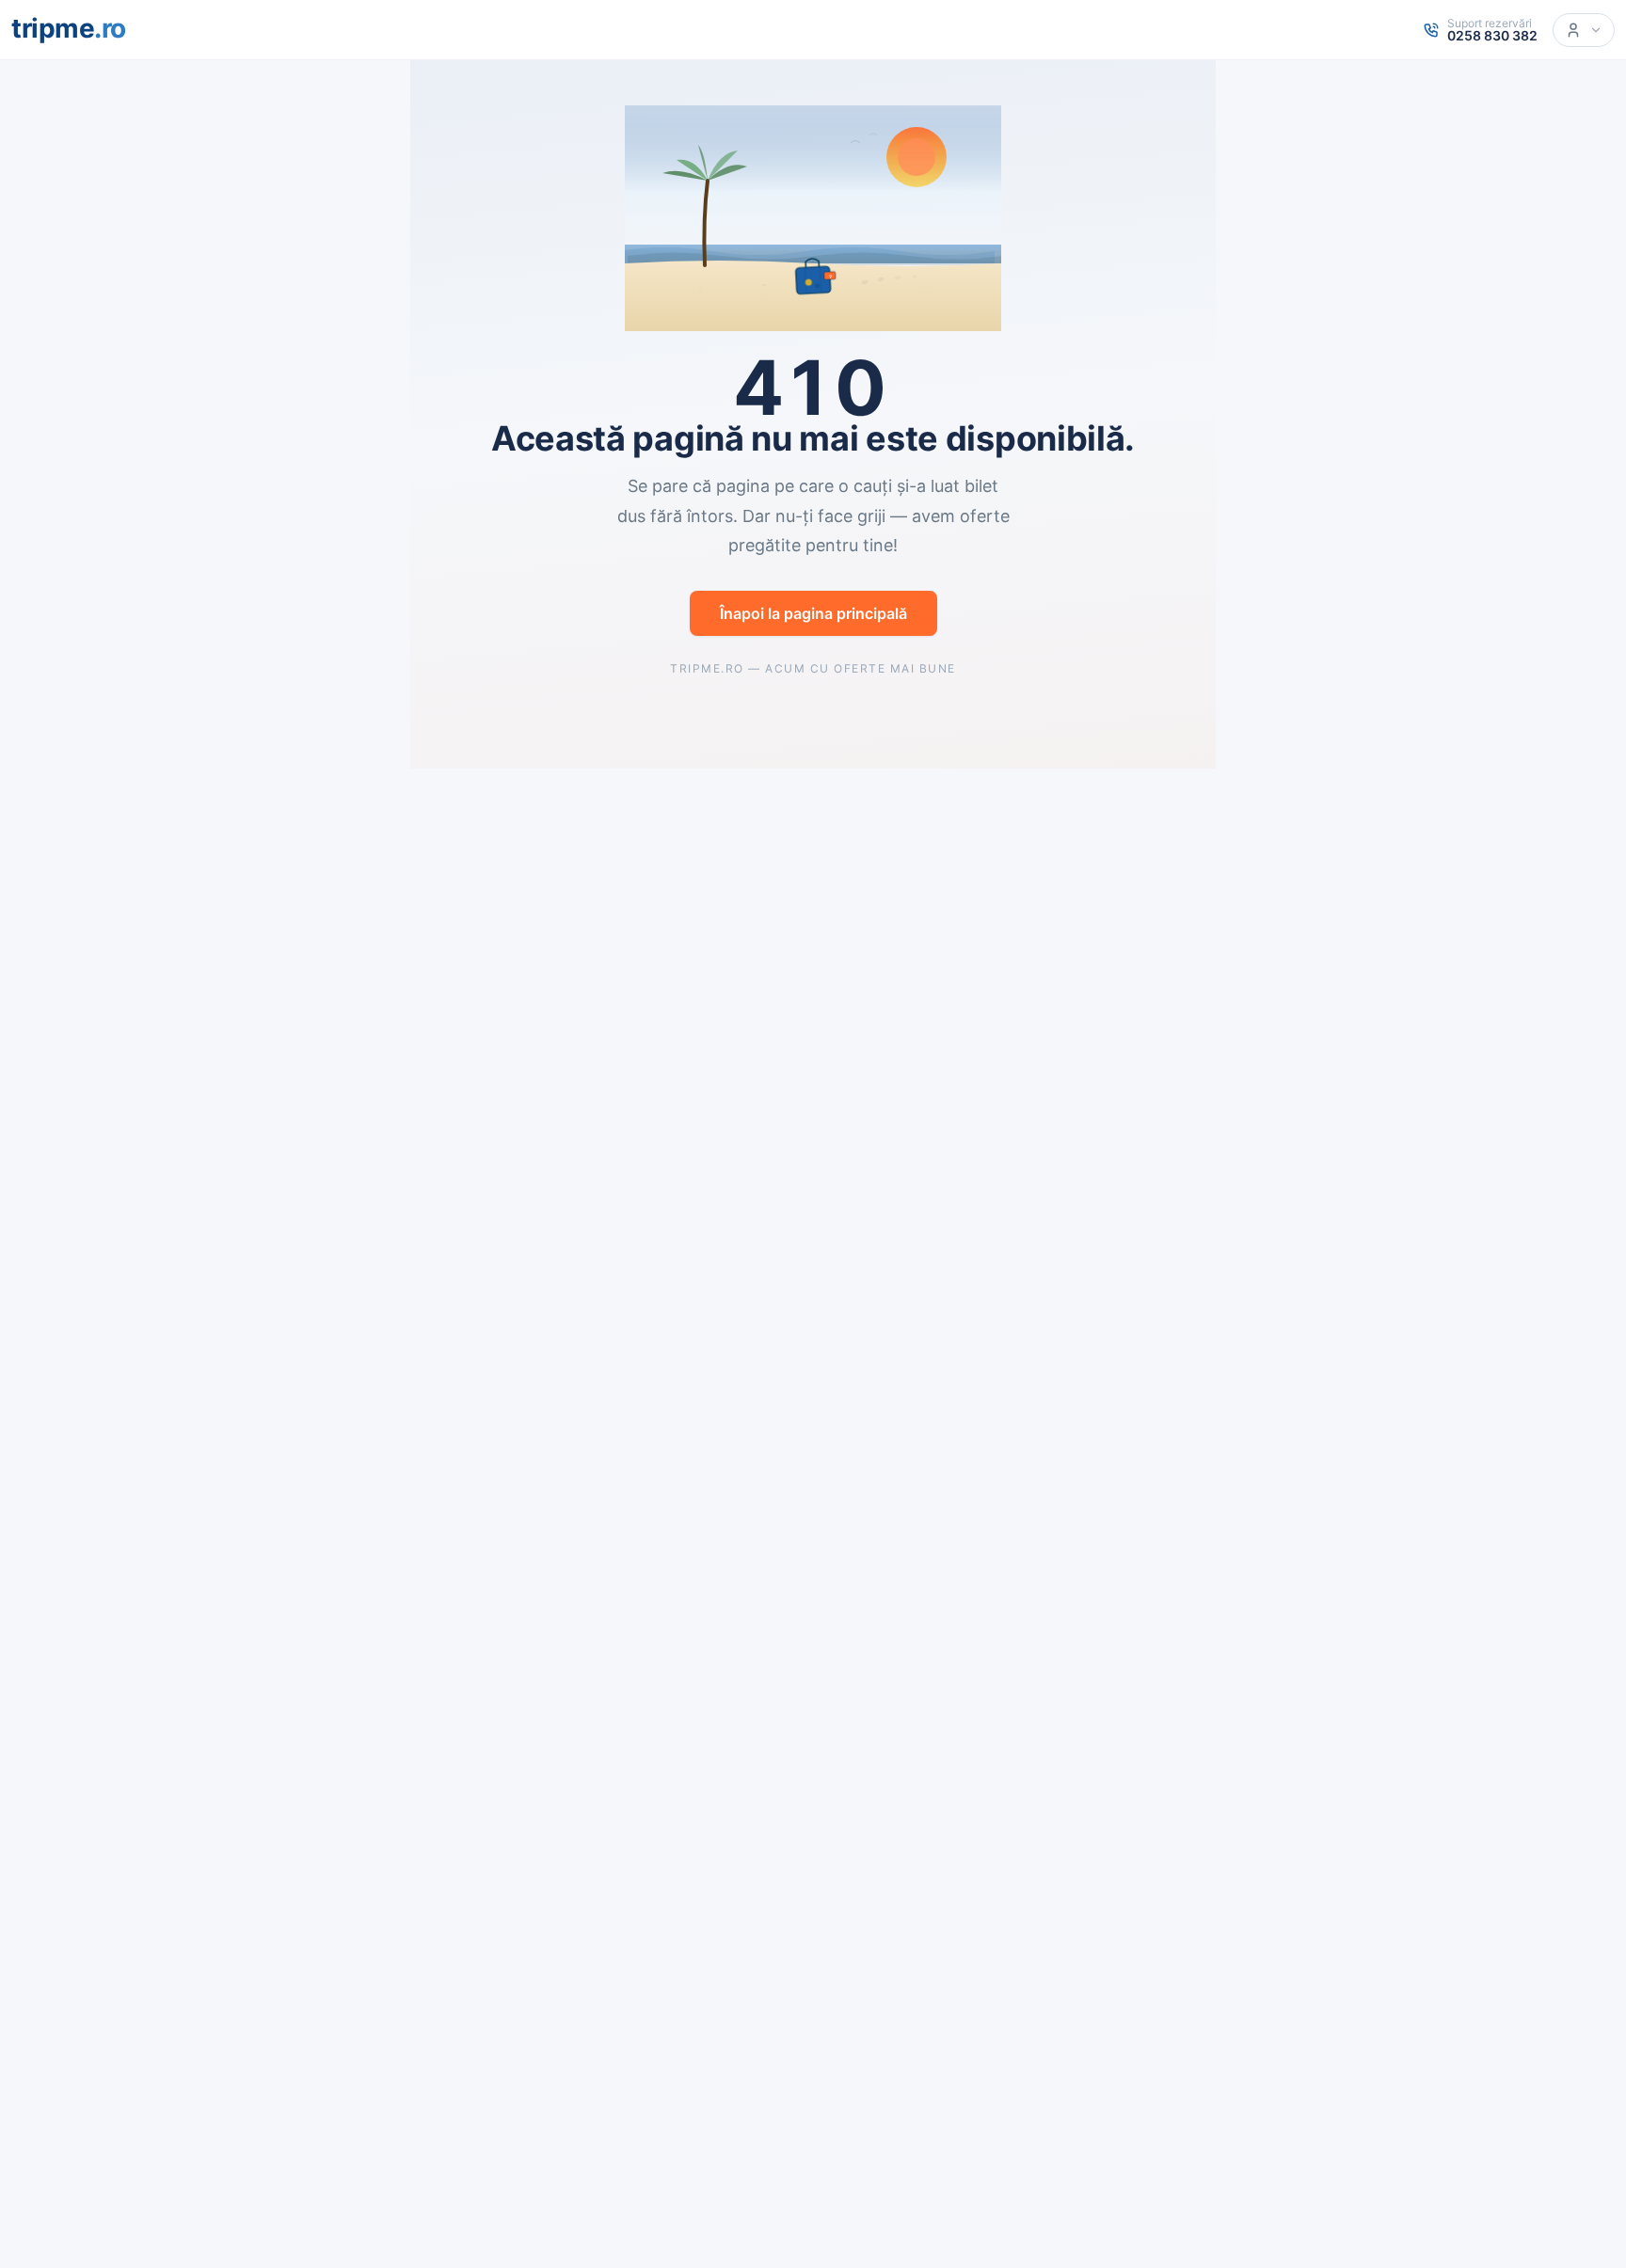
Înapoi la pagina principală (813, 613)
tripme (69, 28)
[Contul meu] (1584, 30)
